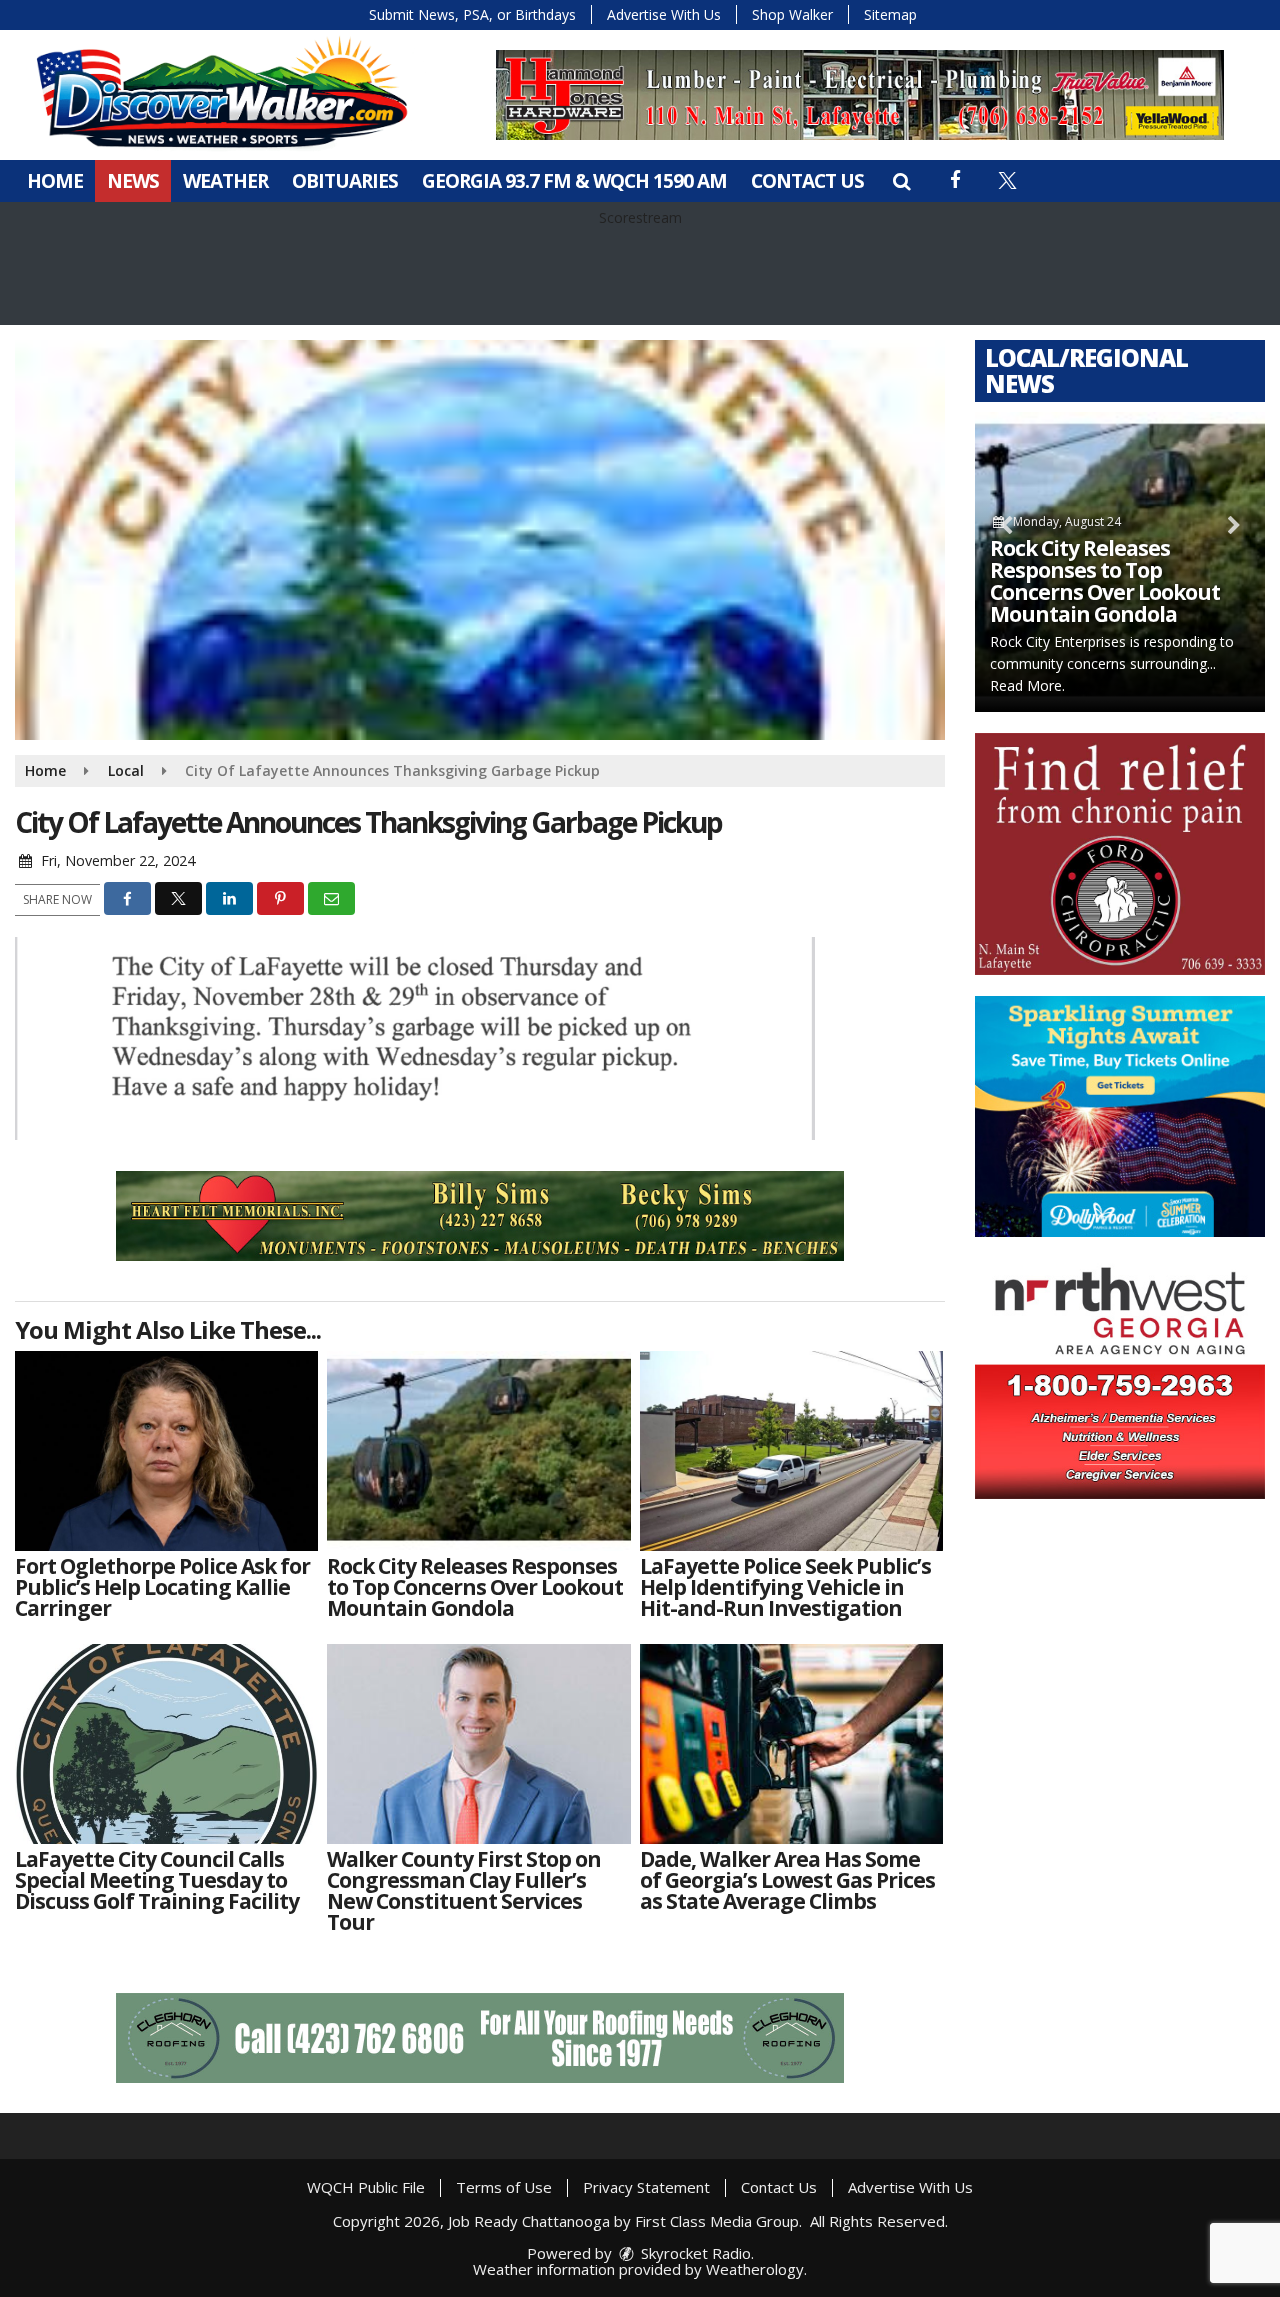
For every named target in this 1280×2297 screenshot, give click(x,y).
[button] (901, 181)
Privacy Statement (646, 2187)
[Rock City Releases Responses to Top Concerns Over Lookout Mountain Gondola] (478, 1451)
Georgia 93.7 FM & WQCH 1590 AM (574, 181)
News (133, 181)
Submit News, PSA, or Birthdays (472, 14)
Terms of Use (504, 2187)
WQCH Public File (366, 2187)
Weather (225, 181)
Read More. (1027, 685)
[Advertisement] (860, 95)
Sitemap (890, 14)
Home (55, 181)
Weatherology (755, 2269)
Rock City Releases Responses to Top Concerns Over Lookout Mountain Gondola (1105, 581)
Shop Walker (792, 14)
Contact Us (807, 181)
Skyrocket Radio (694, 2253)
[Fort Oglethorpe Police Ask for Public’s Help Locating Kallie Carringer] (166, 1451)
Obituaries (345, 181)
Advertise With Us (664, 14)
